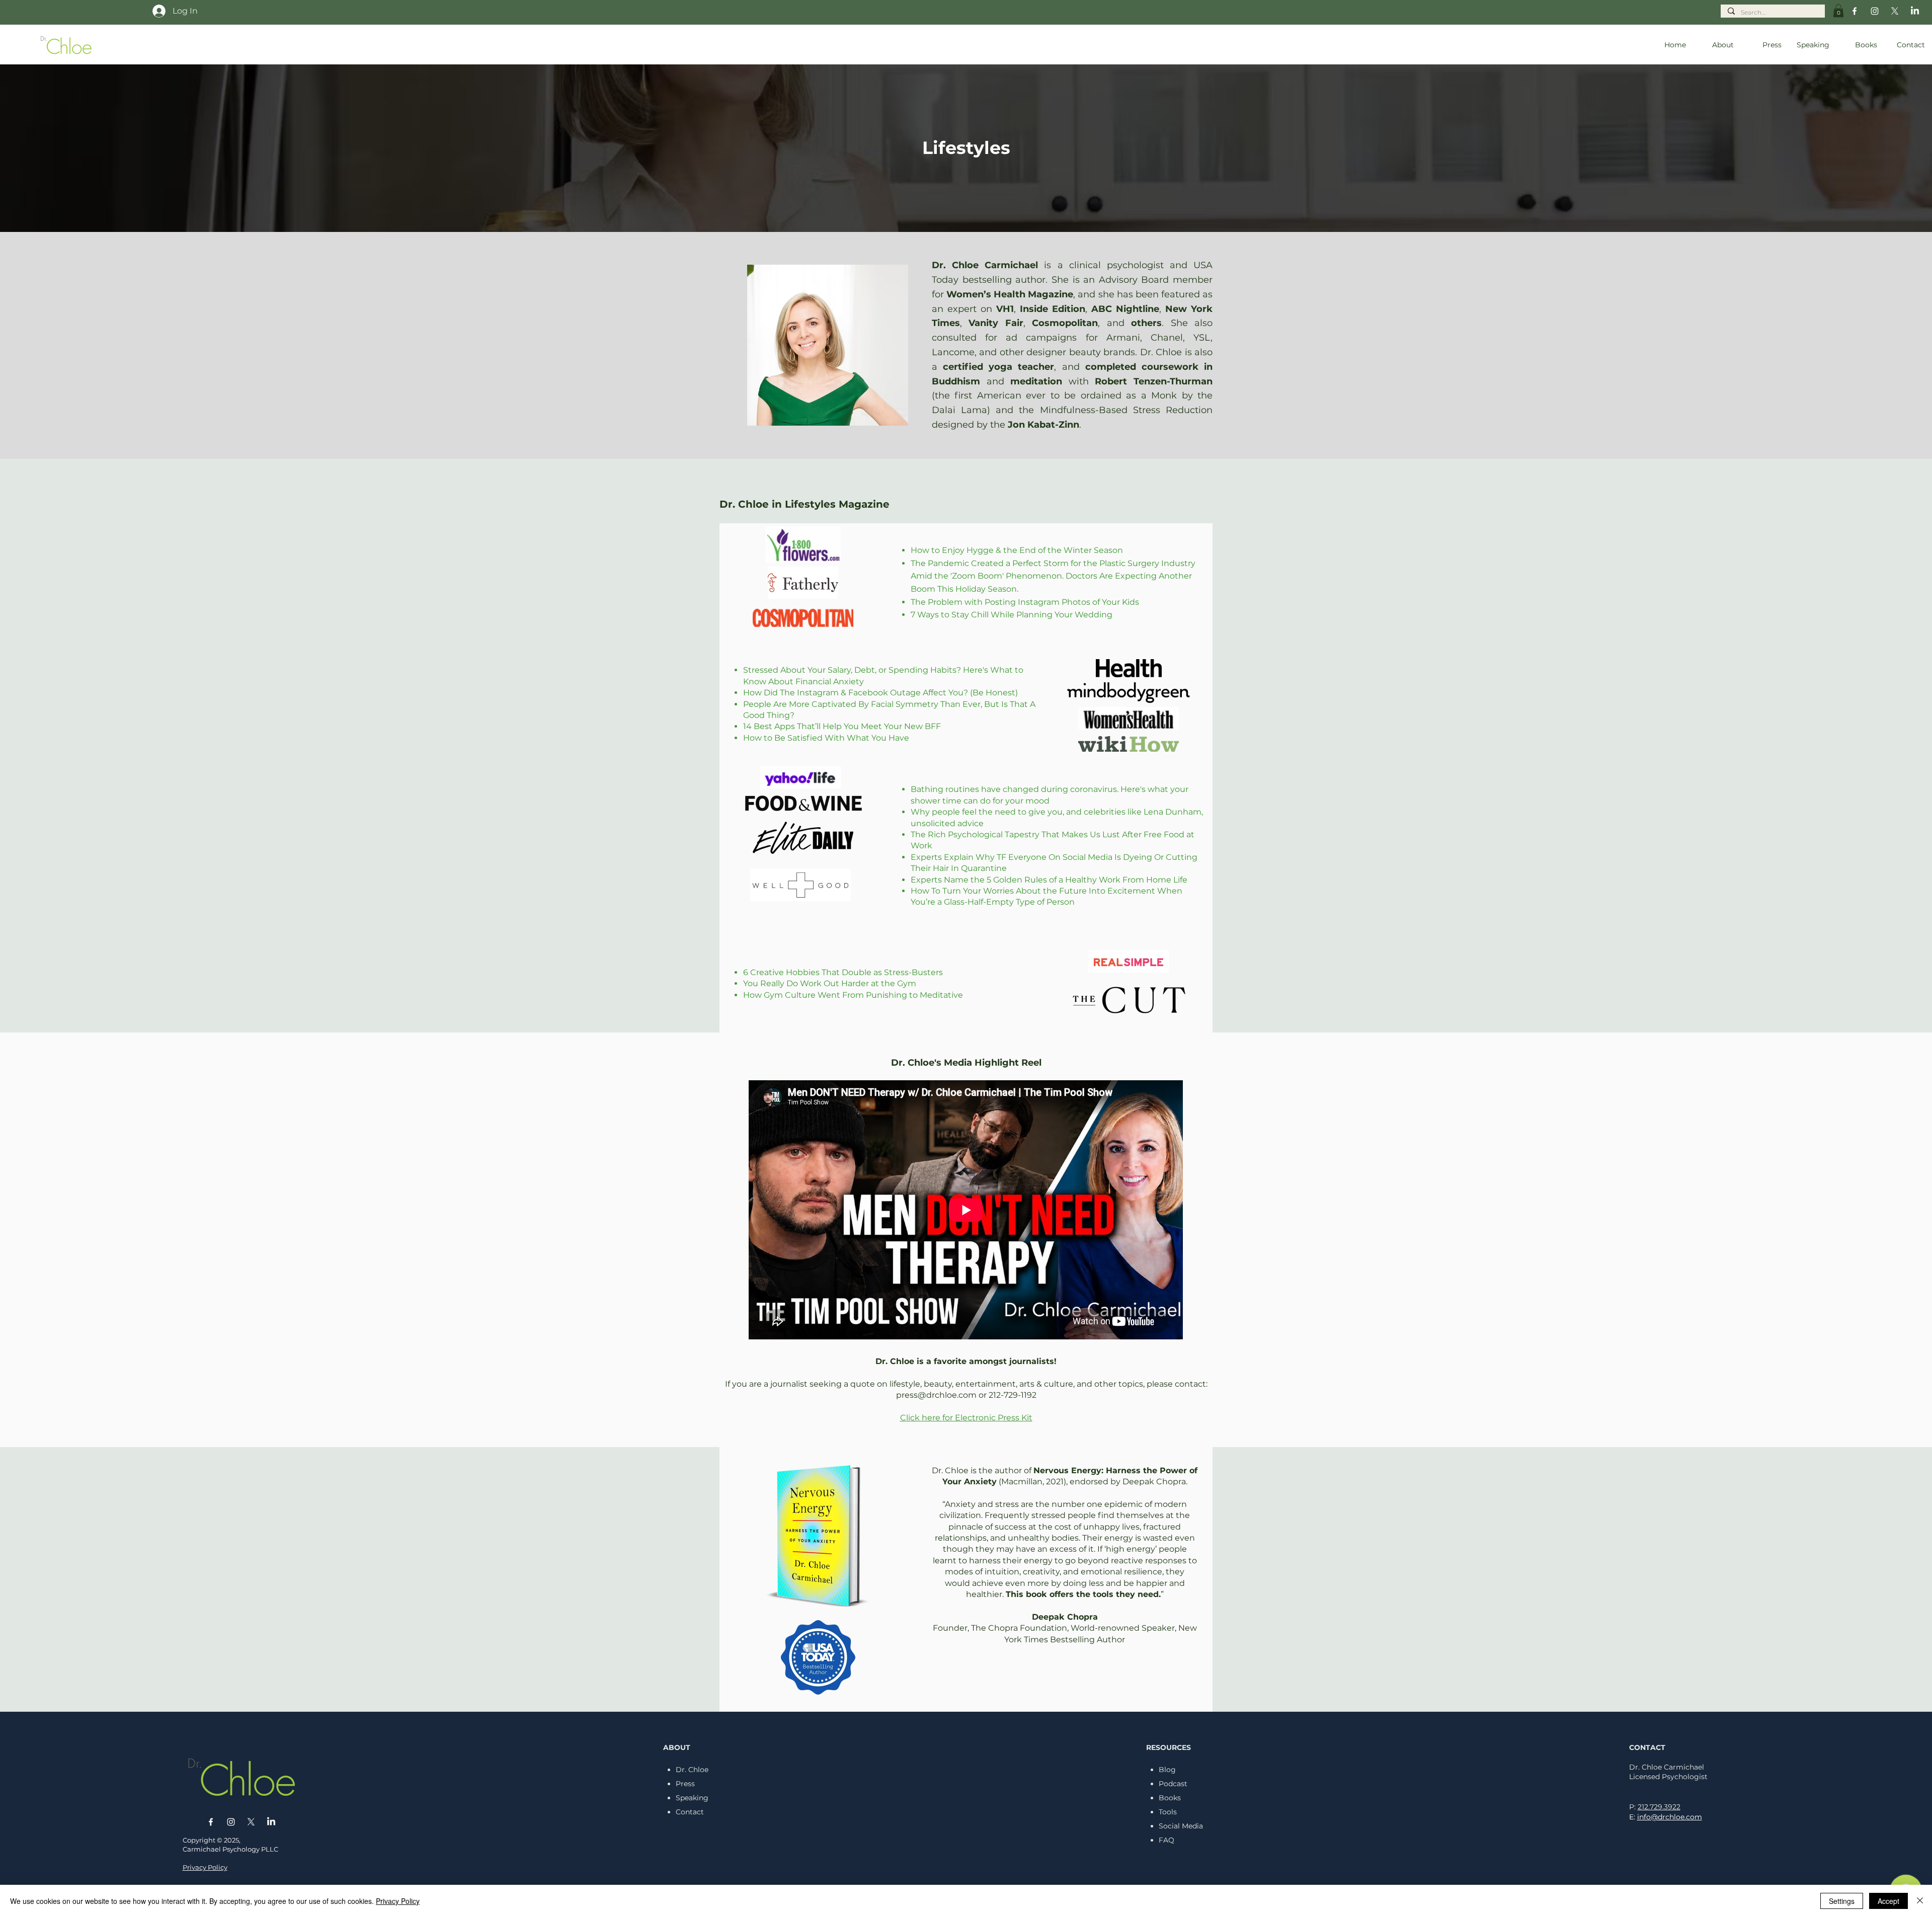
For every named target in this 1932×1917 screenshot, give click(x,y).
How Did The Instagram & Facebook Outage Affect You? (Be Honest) (880, 693)
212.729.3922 (1659, 1807)
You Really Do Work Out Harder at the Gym (830, 983)
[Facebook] (1855, 11)
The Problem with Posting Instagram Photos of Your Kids (1025, 602)
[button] (1838, 11)
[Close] (1920, 1901)
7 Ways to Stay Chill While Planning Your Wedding (1012, 615)
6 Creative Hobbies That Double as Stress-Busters (843, 972)
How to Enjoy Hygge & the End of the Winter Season (1017, 550)
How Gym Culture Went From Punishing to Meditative (853, 995)
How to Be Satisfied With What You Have (826, 738)
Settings (1842, 1901)
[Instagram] (1875, 11)
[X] (1895, 11)
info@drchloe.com (1670, 1817)
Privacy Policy (398, 1901)
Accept (1888, 1901)
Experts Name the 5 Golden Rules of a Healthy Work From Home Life (1049, 880)
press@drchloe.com (936, 1395)
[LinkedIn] (1915, 11)
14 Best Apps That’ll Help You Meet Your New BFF (842, 726)
